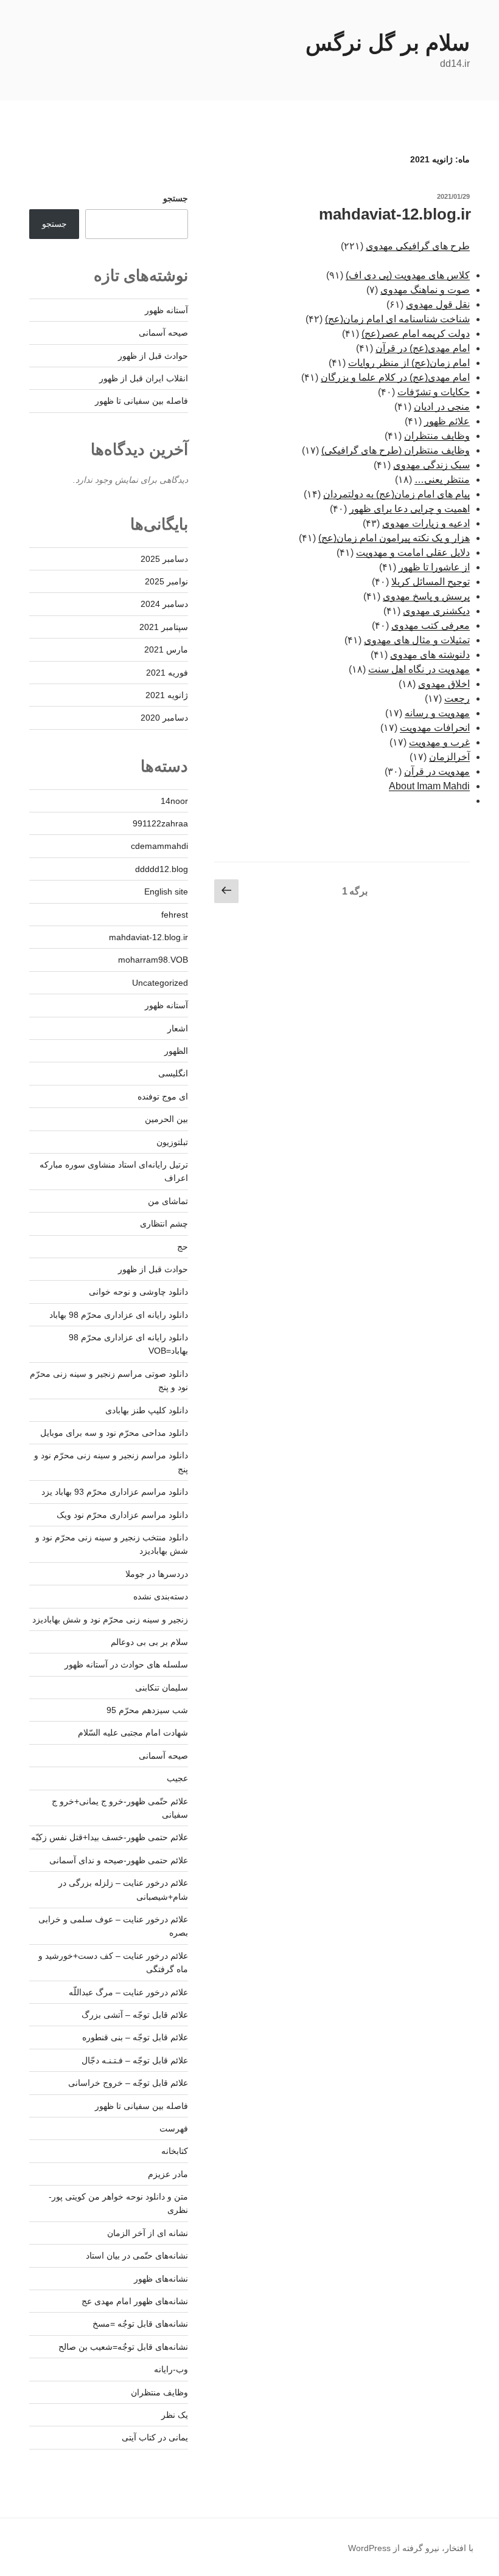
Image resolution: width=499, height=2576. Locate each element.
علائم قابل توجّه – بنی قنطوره (135, 2037)
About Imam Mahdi (429, 786)
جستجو (176, 198)
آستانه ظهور (166, 310)
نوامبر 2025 (166, 581)
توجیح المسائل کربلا (431, 582)
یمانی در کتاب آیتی (155, 2437)
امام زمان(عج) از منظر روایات (409, 363)
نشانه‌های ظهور (161, 2279)
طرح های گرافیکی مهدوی (418, 246)
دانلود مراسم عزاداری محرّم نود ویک (122, 1515)
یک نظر (175, 2415)
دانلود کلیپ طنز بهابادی (147, 1410)
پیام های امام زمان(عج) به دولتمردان (396, 494)
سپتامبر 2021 (164, 627)
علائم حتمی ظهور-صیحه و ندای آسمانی (119, 1860)
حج (183, 1247)
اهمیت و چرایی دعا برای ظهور (410, 509)
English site (166, 892)
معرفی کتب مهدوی (431, 625)
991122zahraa (160, 823)
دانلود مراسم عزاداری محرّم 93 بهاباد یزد (115, 1492)
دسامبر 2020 (164, 718)
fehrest (175, 915)
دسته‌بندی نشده (161, 1596)
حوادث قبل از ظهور (153, 356)
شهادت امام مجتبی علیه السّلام (133, 1733)
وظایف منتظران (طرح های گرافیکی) (396, 450)
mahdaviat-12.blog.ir (395, 214)
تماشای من (168, 1201)
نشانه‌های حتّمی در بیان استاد (137, 2256)
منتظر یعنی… (442, 480)
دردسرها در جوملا (157, 1574)
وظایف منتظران (437, 436)
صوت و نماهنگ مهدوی (425, 290)
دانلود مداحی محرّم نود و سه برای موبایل (114, 1433)
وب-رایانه (171, 2369)
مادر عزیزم (168, 2174)
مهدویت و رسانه (437, 713)
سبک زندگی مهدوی (431, 465)
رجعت (457, 698)
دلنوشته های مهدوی (430, 655)
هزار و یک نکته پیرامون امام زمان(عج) (394, 538)
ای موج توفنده (163, 1096)
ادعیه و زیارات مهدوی (426, 523)
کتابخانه (175, 2151)
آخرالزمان (449, 757)
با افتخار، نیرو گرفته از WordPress (411, 2548)
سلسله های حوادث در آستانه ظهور (126, 1664)
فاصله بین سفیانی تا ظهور (141, 401)
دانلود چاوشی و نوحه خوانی (138, 1292)
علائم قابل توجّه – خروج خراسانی (128, 2083)
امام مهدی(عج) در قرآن (423, 348)
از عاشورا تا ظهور (434, 567)
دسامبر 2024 (164, 604)
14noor (174, 801)
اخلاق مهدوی (444, 684)
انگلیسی (173, 1073)
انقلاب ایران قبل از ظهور (144, 378)
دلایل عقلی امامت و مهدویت (413, 552)
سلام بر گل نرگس (388, 43)
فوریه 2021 (167, 673)
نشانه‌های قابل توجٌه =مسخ (140, 2324)
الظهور (176, 1051)
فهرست (174, 2128)
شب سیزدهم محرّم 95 (147, 1710)
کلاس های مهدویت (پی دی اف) (408, 275)
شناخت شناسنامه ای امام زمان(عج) (397, 319)
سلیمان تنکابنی (162, 1688)
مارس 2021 (166, 649)
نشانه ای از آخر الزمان (148, 2233)
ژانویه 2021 (167, 695)
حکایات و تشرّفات (434, 392)
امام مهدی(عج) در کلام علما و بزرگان (395, 377)
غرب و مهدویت (439, 742)
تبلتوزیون (172, 1142)
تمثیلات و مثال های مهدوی (417, 640)
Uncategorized (160, 983)
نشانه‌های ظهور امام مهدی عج (135, 2301)
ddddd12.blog (162, 869)
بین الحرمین (166, 1119)
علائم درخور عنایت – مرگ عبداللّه (128, 1992)
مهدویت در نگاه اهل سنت (419, 669)
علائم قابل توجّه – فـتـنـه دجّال (135, 2060)
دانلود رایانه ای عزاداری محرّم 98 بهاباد (119, 1315)
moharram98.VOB (153, 960)
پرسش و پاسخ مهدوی (426, 596)
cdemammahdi (159, 846)
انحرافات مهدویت (435, 728)
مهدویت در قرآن (437, 771)
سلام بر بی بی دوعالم (149, 1642)
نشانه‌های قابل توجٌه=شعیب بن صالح (123, 2347)
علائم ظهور (447, 421)
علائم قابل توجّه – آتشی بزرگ (135, 2015)
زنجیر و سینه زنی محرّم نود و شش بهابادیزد (110, 1619)
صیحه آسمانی (163, 333)
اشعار (178, 1028)
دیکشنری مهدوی (436, 611)
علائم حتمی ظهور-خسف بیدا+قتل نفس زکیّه (110, 1837)
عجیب (177, 1778)
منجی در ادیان (442, 407)
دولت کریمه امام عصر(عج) (416, 334)
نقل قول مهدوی (438, 304)
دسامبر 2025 (164, 559)
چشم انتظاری (164, 1224)
